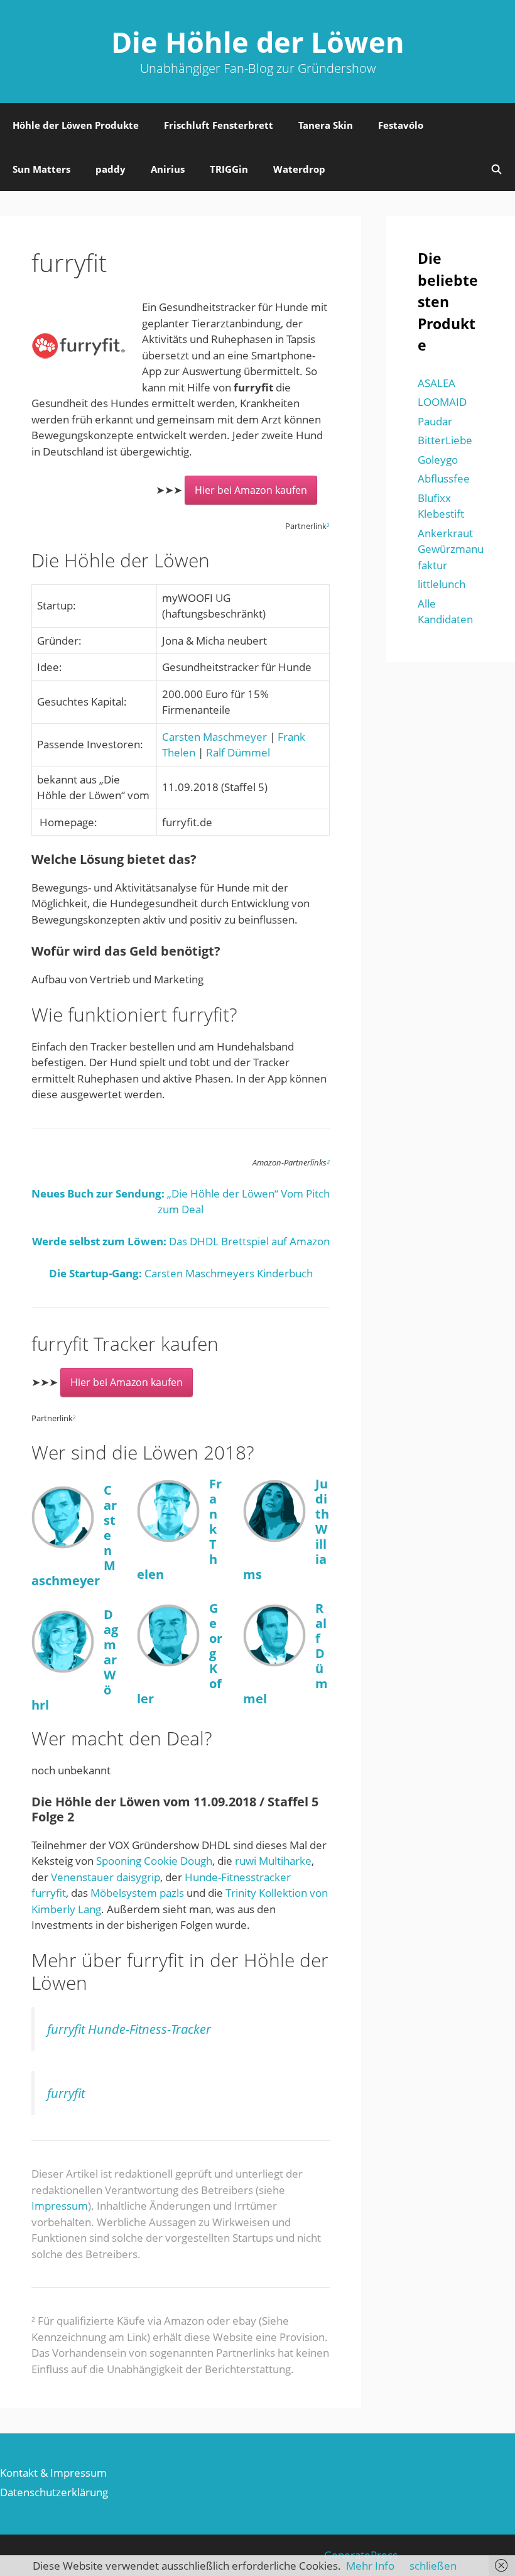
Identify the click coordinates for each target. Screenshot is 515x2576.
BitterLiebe (445, 440)
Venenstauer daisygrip (106, 1877)
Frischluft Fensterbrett (219, 125)
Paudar (435, 421)
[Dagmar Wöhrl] (63, 1669)
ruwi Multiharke (273, 1861)
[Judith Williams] (274, 1538)
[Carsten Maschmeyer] (63, 1545)
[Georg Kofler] (168, 1663)
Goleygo (438, 460)
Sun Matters (41, 169)
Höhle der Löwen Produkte (76, 125)
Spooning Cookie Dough (154, 1861)
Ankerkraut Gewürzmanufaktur (451, 549)
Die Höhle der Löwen (258, 42)
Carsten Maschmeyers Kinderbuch (181, 1273)
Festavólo (401, 125)
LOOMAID (442, 402)
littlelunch (442, 584)
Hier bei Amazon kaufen (251, 490)
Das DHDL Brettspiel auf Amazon (181, 1241)
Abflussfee (444, 478)
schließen (433, 2566)
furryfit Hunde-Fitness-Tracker (129, 2029)
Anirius (168, 169)
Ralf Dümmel (238, 752)
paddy (111, 169)
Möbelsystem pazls (137, 1893)
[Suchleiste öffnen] (496, 169)
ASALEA (436, 383)
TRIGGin (229, 169)
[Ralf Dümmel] (274, 1663)
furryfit (66, 2093)
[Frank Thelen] (168, 1538)
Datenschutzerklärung (54, 2492)
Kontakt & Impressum (53, 2473)
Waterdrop (299, 169)
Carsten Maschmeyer (214, 737)
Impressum (60, 2206)
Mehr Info (370, 2566)
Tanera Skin (326, 125)
